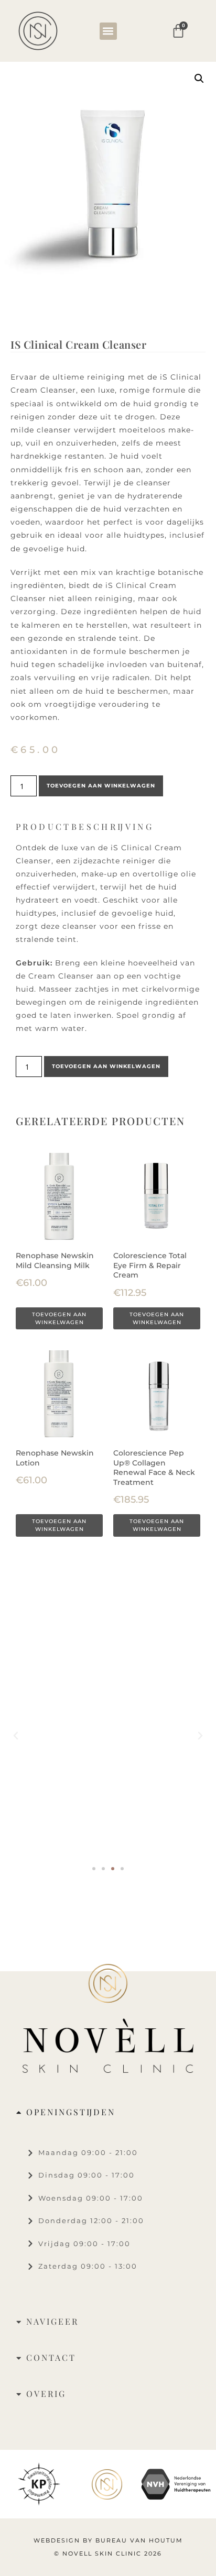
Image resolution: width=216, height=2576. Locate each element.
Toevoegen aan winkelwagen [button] (59, 1318)
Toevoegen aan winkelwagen (101, 786)
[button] (108, 31)
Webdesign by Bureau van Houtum (108, 2540)
